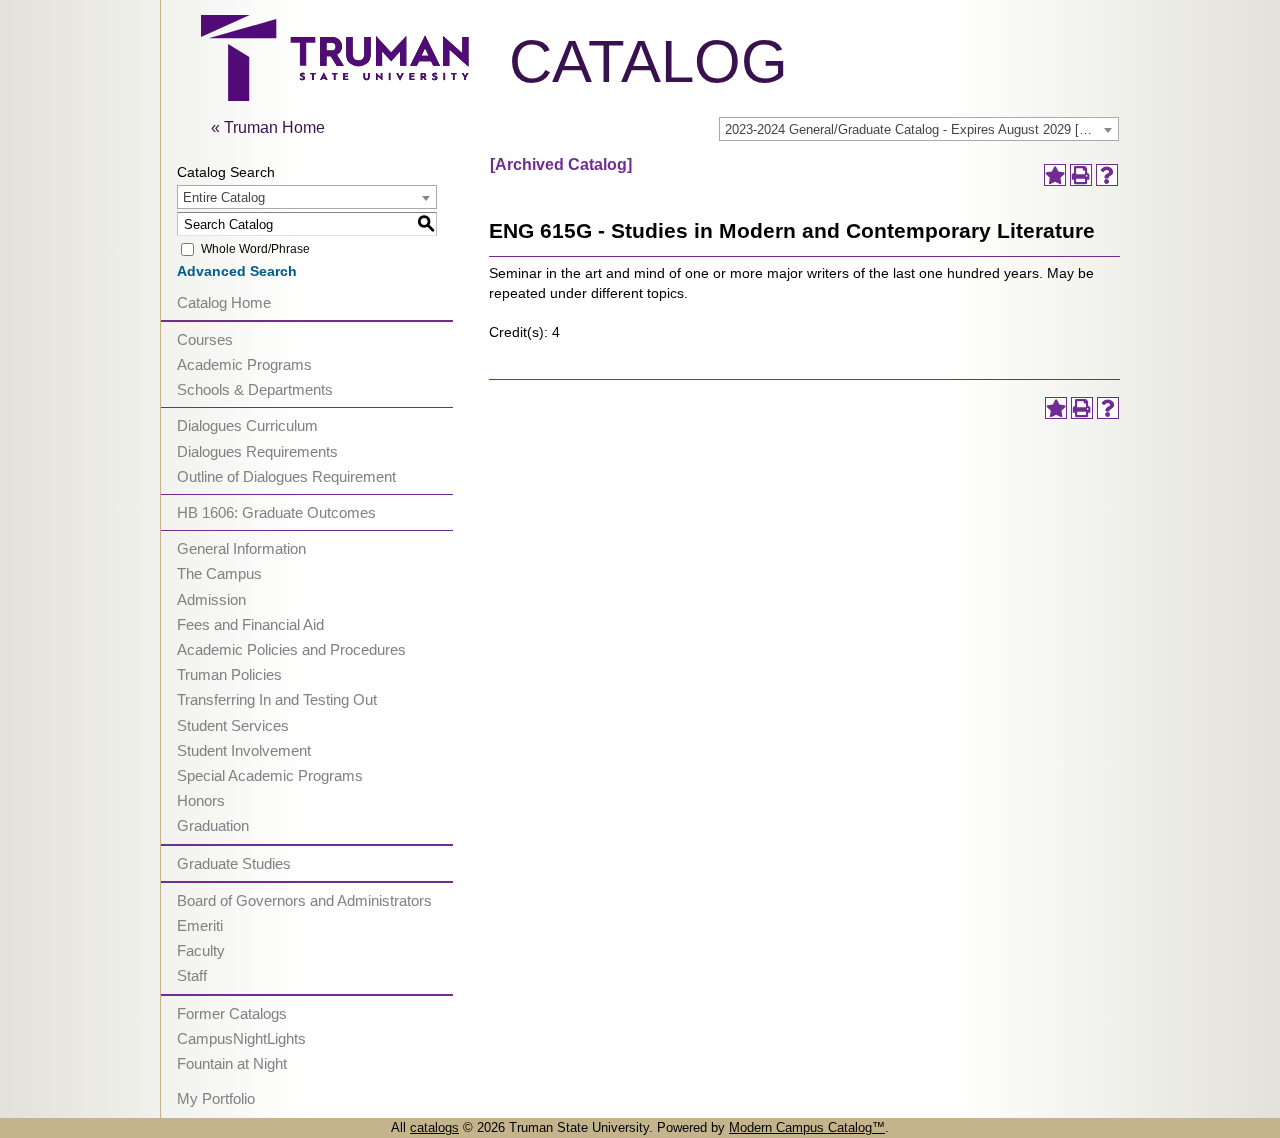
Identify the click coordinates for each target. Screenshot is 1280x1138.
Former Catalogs (232, 1013)
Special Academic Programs (270, 775)
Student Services (233, 725)
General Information (241, 548)
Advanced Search (237, 271)
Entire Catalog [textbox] (224, 197)
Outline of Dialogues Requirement (286, 476)
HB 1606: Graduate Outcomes (276, 512)
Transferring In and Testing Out (277, 699)
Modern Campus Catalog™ (807, 1127)
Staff (192, 975)
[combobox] (919, 129)
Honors (201, 800)
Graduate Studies (234, 863)
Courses (205, 339)
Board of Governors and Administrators (304, 900)
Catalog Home (224, 302)
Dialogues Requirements (257, 451)
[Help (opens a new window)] (1107, 175)
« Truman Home (268, 127)
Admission (211, 599)
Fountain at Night (232, 1063)
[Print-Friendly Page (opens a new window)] (1081, 175)
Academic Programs (244, 364)
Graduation (213, 825)
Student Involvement (244, 750)
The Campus (219, 573)
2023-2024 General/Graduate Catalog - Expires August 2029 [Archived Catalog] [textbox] (921, 129)
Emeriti (200, 925)
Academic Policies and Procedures (291, 649)
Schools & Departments (255, 389)
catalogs (434, 1127)
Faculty (201, 950)
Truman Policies (229, 674)
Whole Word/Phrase (255, 249)
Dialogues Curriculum (247, 425)
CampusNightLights (241, 1038)
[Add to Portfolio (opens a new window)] (1055, 175)
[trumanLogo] (335, 95)
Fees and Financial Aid (250, 624)
